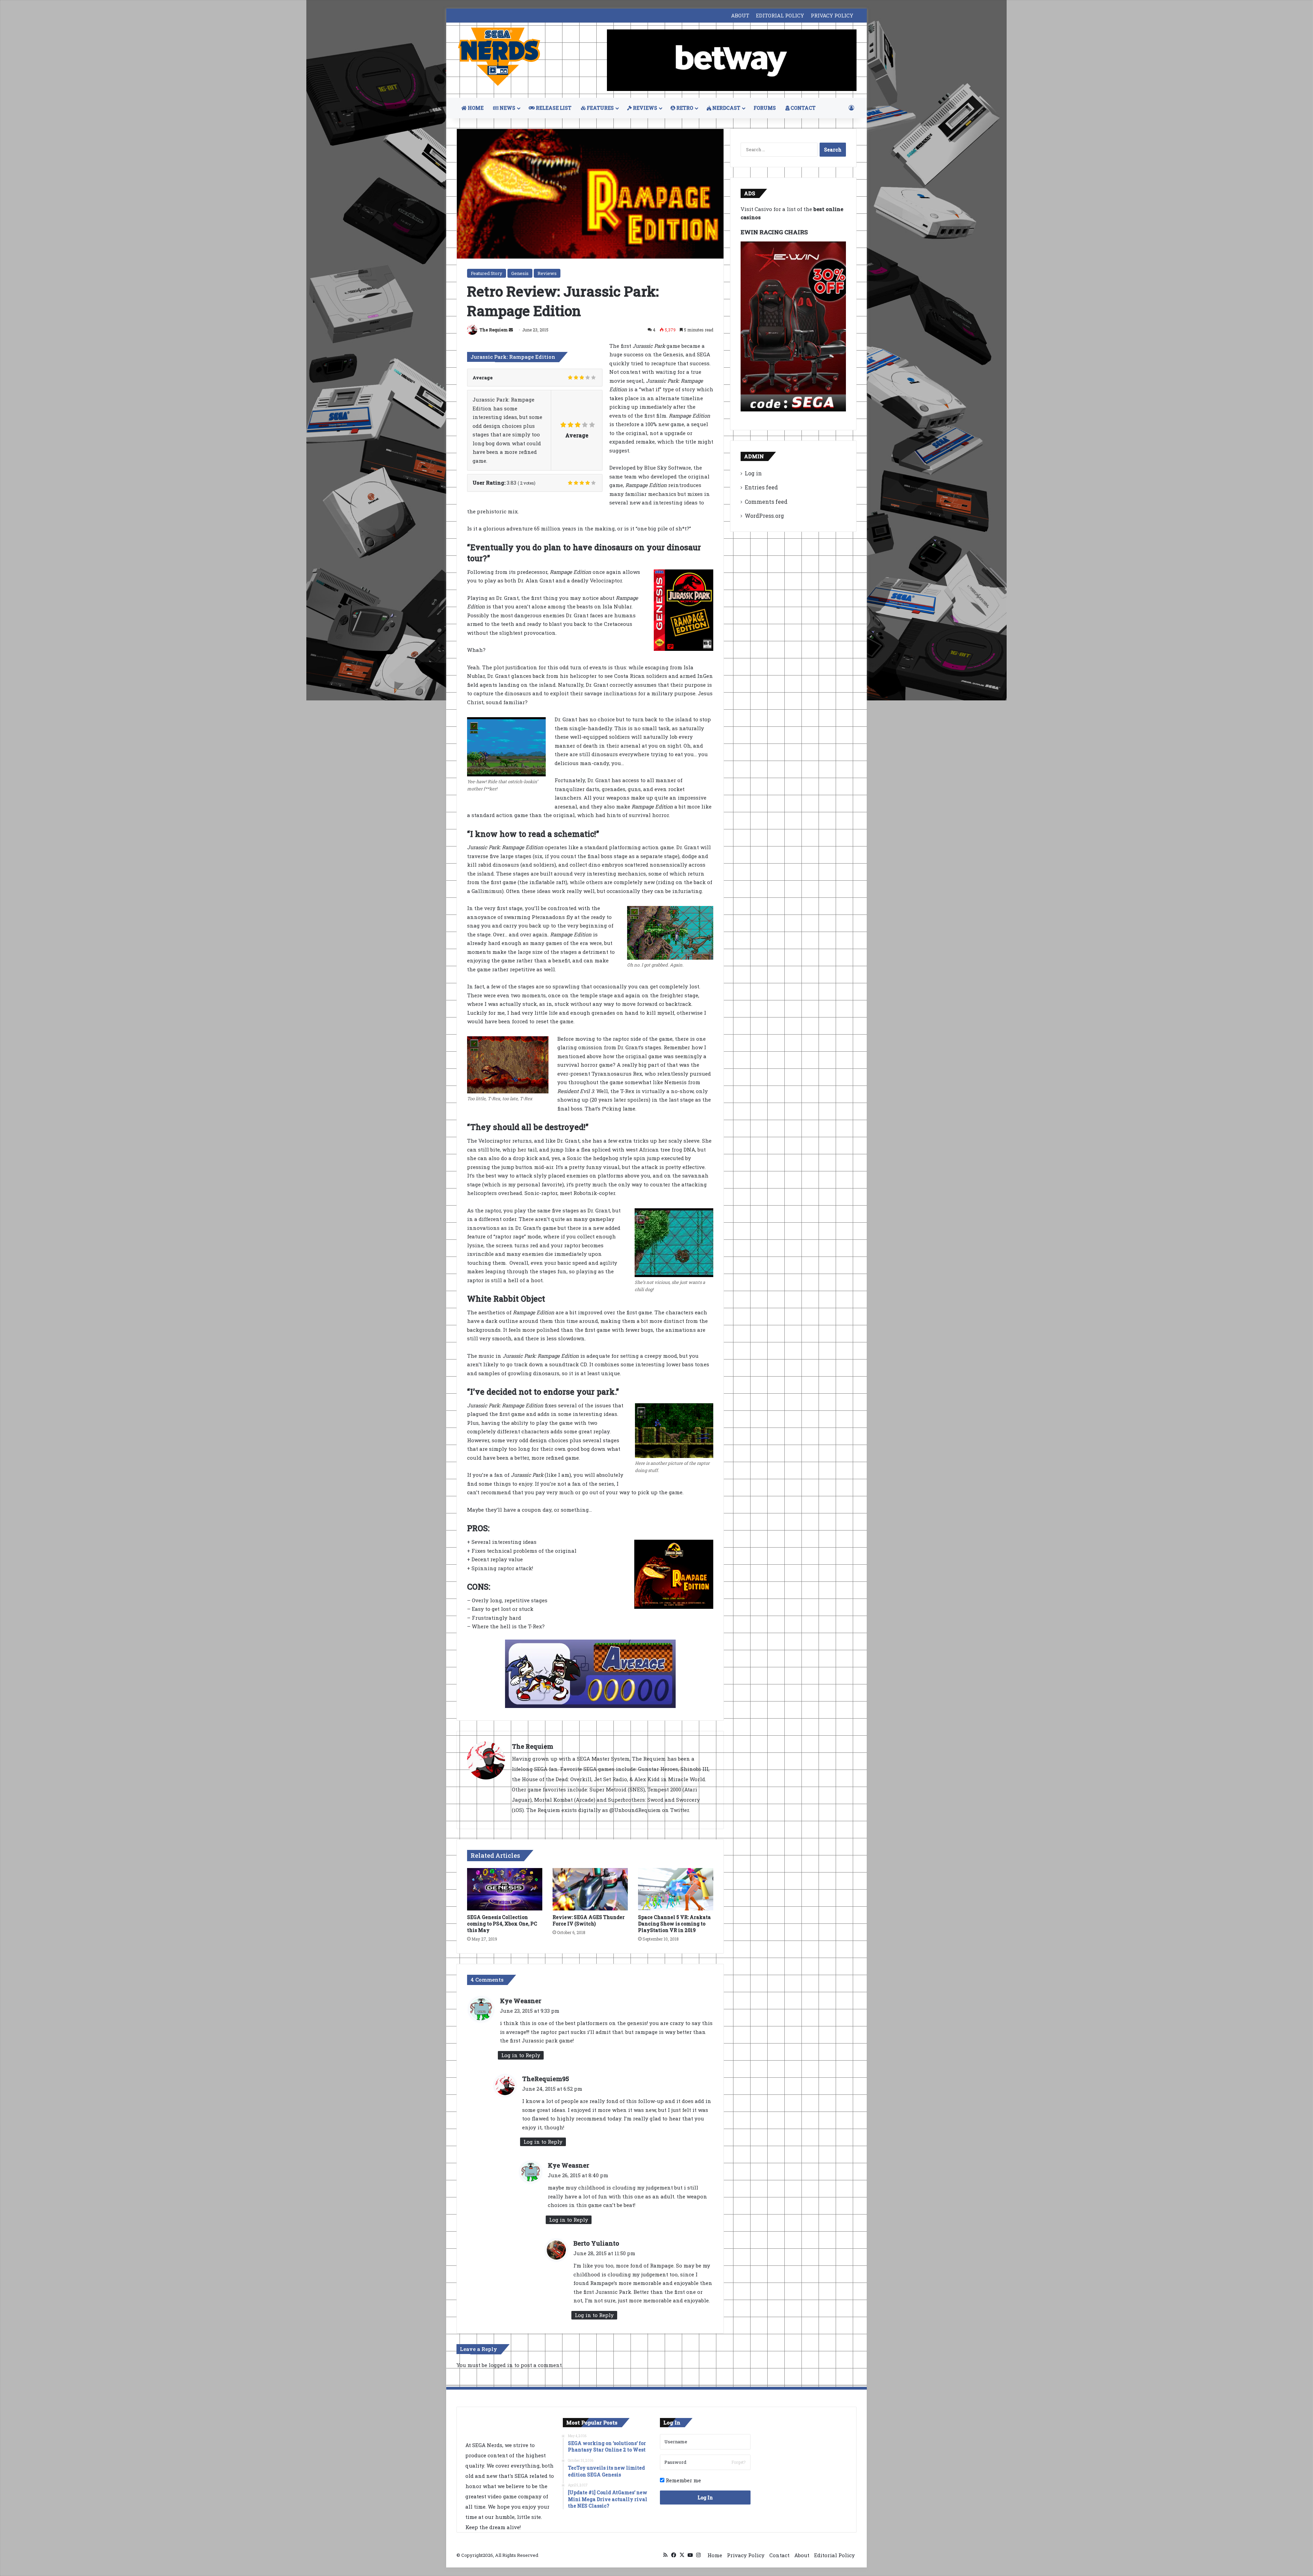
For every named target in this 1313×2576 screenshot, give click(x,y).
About (802, 2555)
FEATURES (600, 108)
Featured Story (487, 273)
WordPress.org (764, 516)
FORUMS (765, 108)
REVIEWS (645, 108)
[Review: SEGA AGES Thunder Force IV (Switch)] (590, 1889)
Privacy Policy (746, 2555)
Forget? (738, 2462)
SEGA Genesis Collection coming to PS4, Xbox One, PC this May (502, 1924)
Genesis (520, 273)
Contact (779, 2555)
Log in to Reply (521, 2055)
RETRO (684, 108)
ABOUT (740, 15)
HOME (475, 108)
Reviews (547, 273)
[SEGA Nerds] (499, 57)
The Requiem (494, 330)
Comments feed (766, 502)
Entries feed (761, 487)
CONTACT (803, 108)
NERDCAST (726, 108)
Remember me (683, 2480)
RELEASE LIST (553, 108)
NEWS (507, 108)
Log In (705, 2498)
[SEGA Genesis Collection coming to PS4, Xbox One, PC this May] (505, 1889)
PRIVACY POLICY (832, 15)
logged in (501, 2365)
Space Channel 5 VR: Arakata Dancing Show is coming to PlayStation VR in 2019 (674, 1924)
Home (715, 2555)
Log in (753, 473)
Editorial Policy (834, 2555)
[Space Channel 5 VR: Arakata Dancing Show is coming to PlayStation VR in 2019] (676, 1889)
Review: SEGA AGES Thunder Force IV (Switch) (589, 1920)
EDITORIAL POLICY (780, 15)
